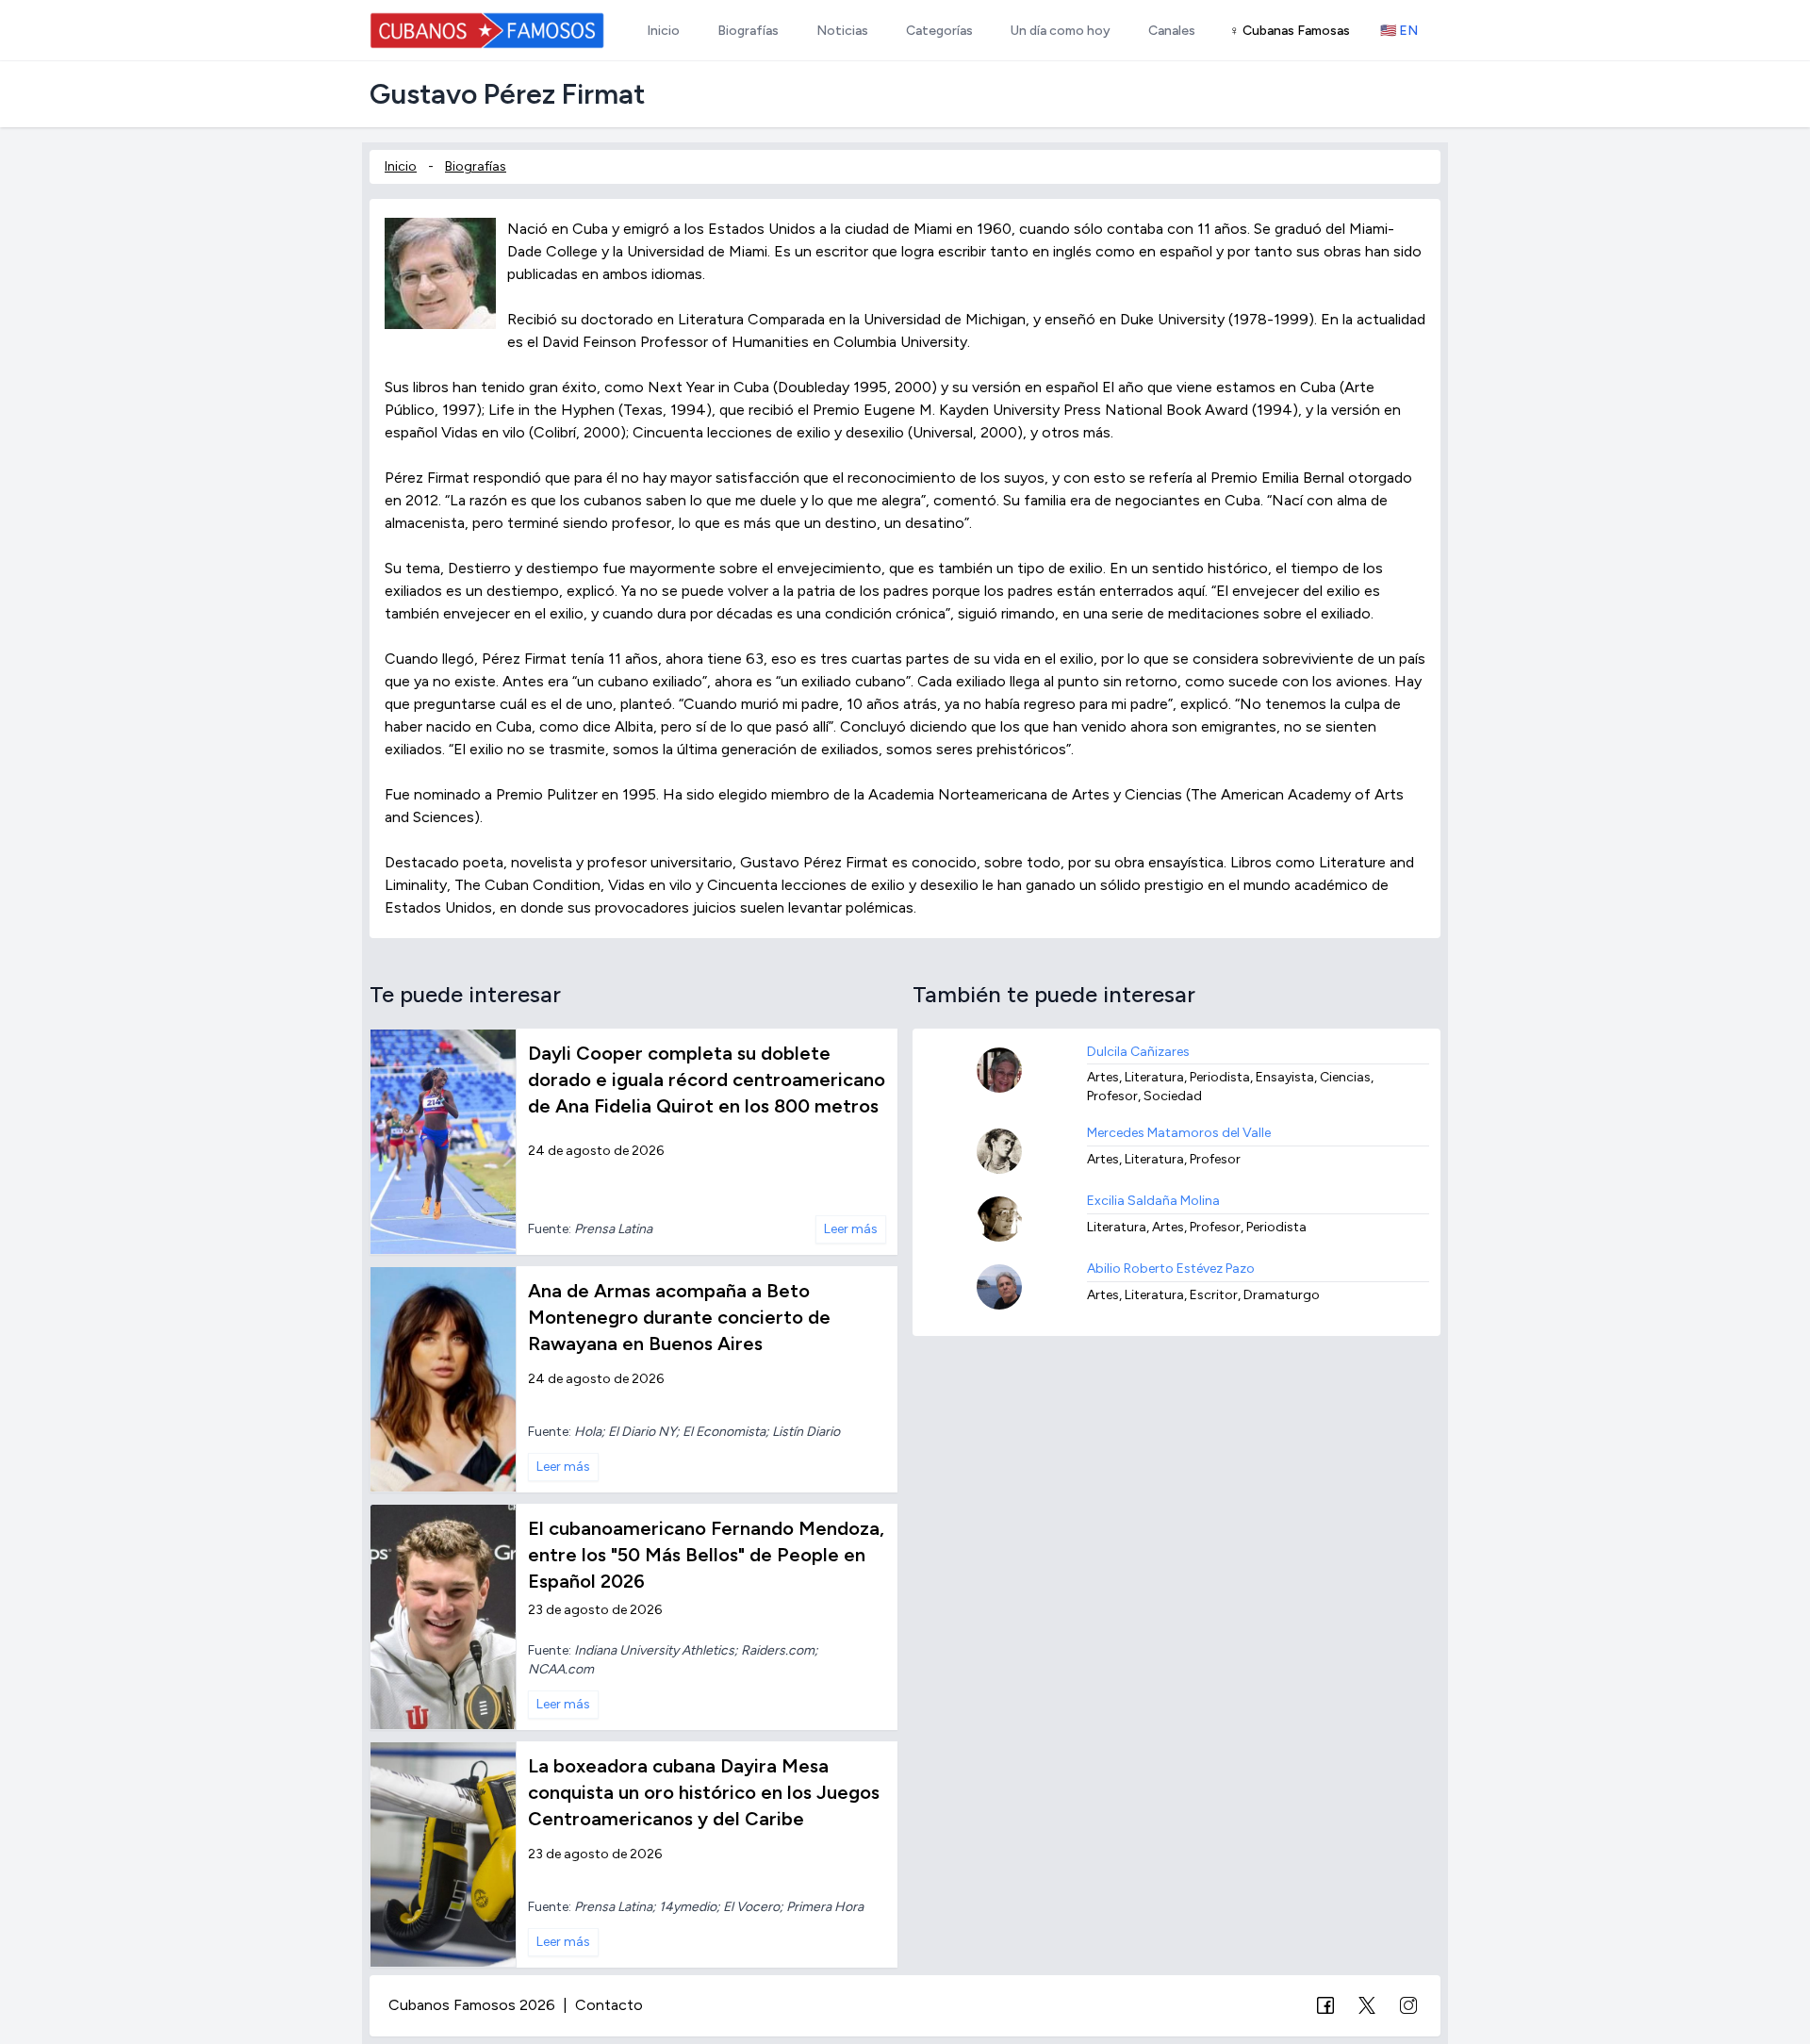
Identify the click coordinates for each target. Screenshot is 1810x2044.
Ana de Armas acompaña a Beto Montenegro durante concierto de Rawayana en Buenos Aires (679, 1317)
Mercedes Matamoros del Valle (1179, 1133)
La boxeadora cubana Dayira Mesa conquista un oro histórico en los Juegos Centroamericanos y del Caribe (704, 1792)
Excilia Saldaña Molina (1153, 1201)
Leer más (851, 1229)
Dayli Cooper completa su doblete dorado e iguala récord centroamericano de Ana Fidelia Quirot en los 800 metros (707, 1080)
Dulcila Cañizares (1138, 1052)
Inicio (401, 166)
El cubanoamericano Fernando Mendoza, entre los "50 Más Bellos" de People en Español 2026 (706, 1555)
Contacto (609, 2005)
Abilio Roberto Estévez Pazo (1171, 1269)
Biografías (476, 166)
